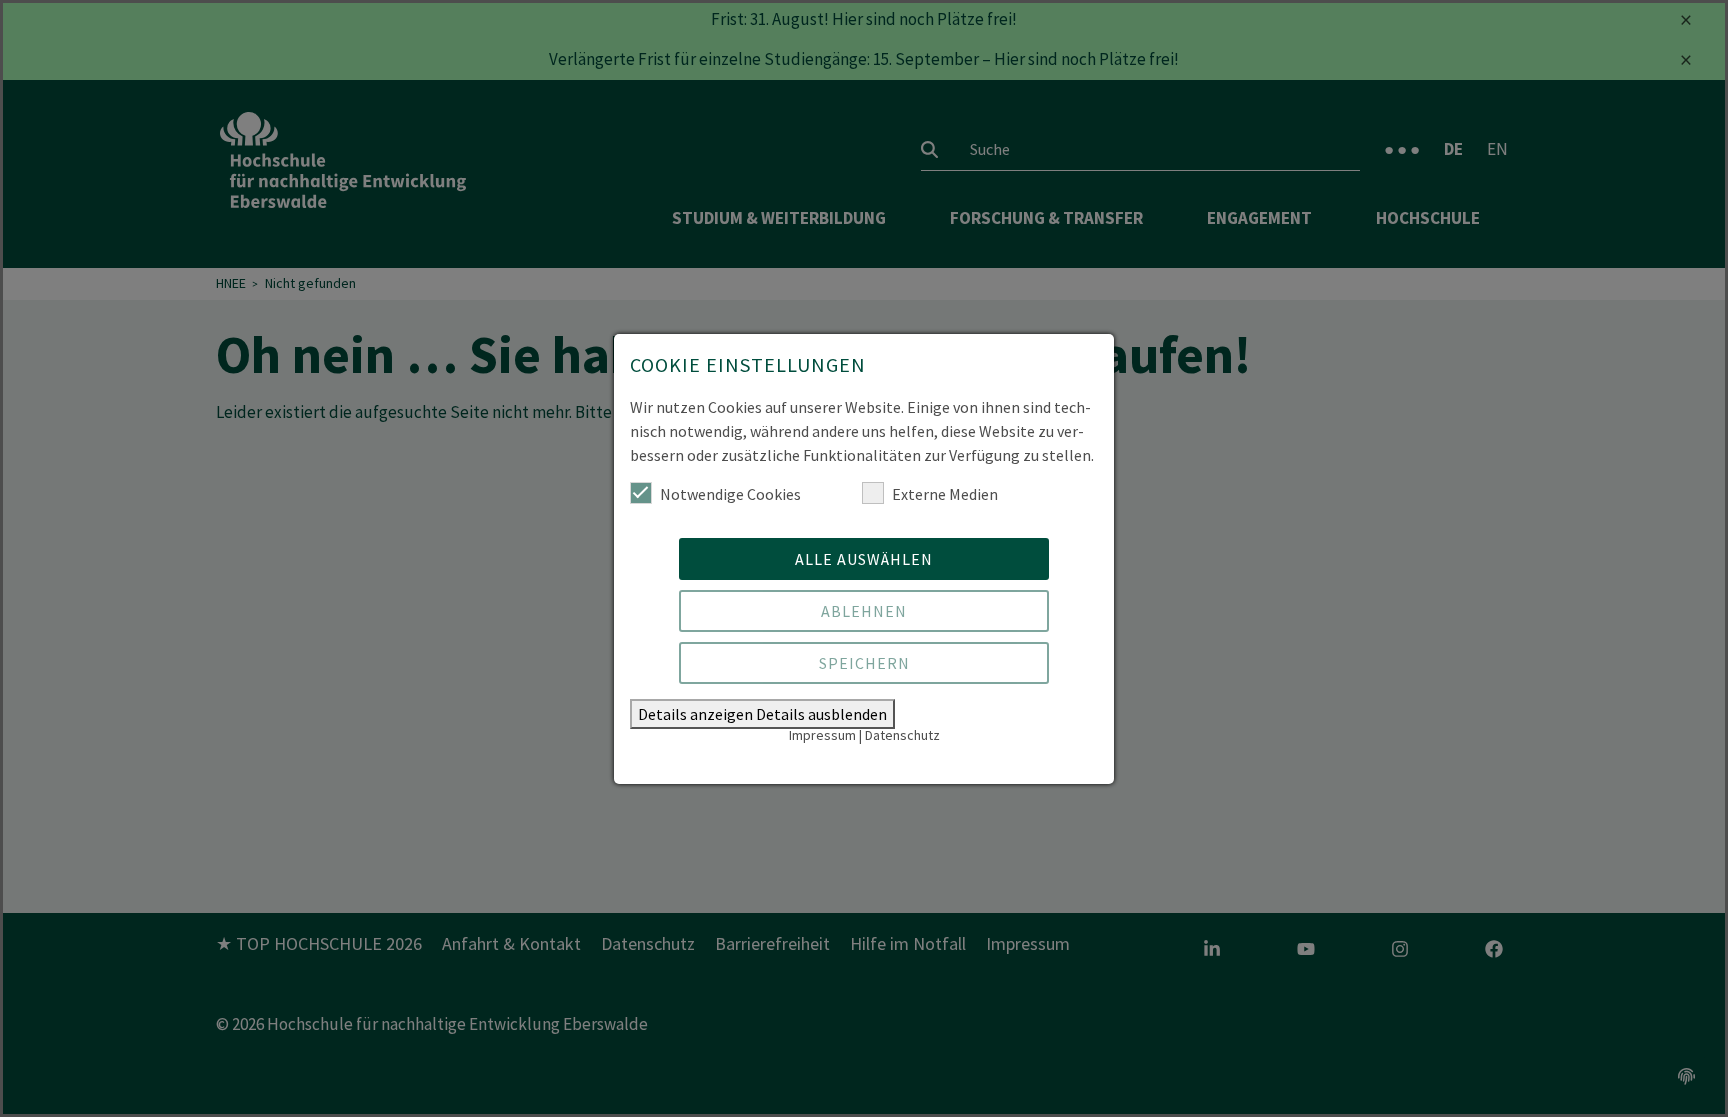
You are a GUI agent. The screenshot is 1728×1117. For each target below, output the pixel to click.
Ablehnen (864, 611)
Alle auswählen (864, 559)
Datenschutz (902, 735)
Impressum (822, 735)
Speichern (864, 663)
